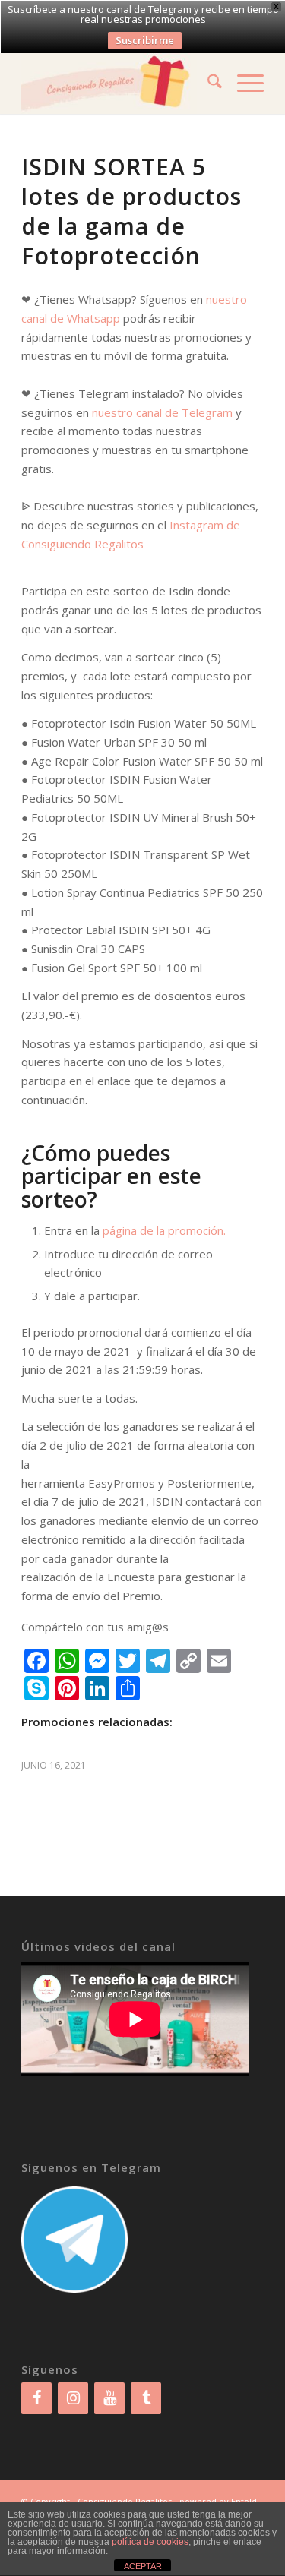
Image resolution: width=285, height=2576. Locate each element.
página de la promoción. (164, 1230)
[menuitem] (207, 84)
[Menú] (243, 84)
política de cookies (150, 2542)
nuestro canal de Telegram (162, 412)
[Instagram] (73, 2398)
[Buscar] (207, 84)
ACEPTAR (143, 2566)
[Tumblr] (146, 2398)
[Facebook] (36, 2398)
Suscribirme (145, 40)
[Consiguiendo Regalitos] (118, 84)
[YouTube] (109, 2398)
